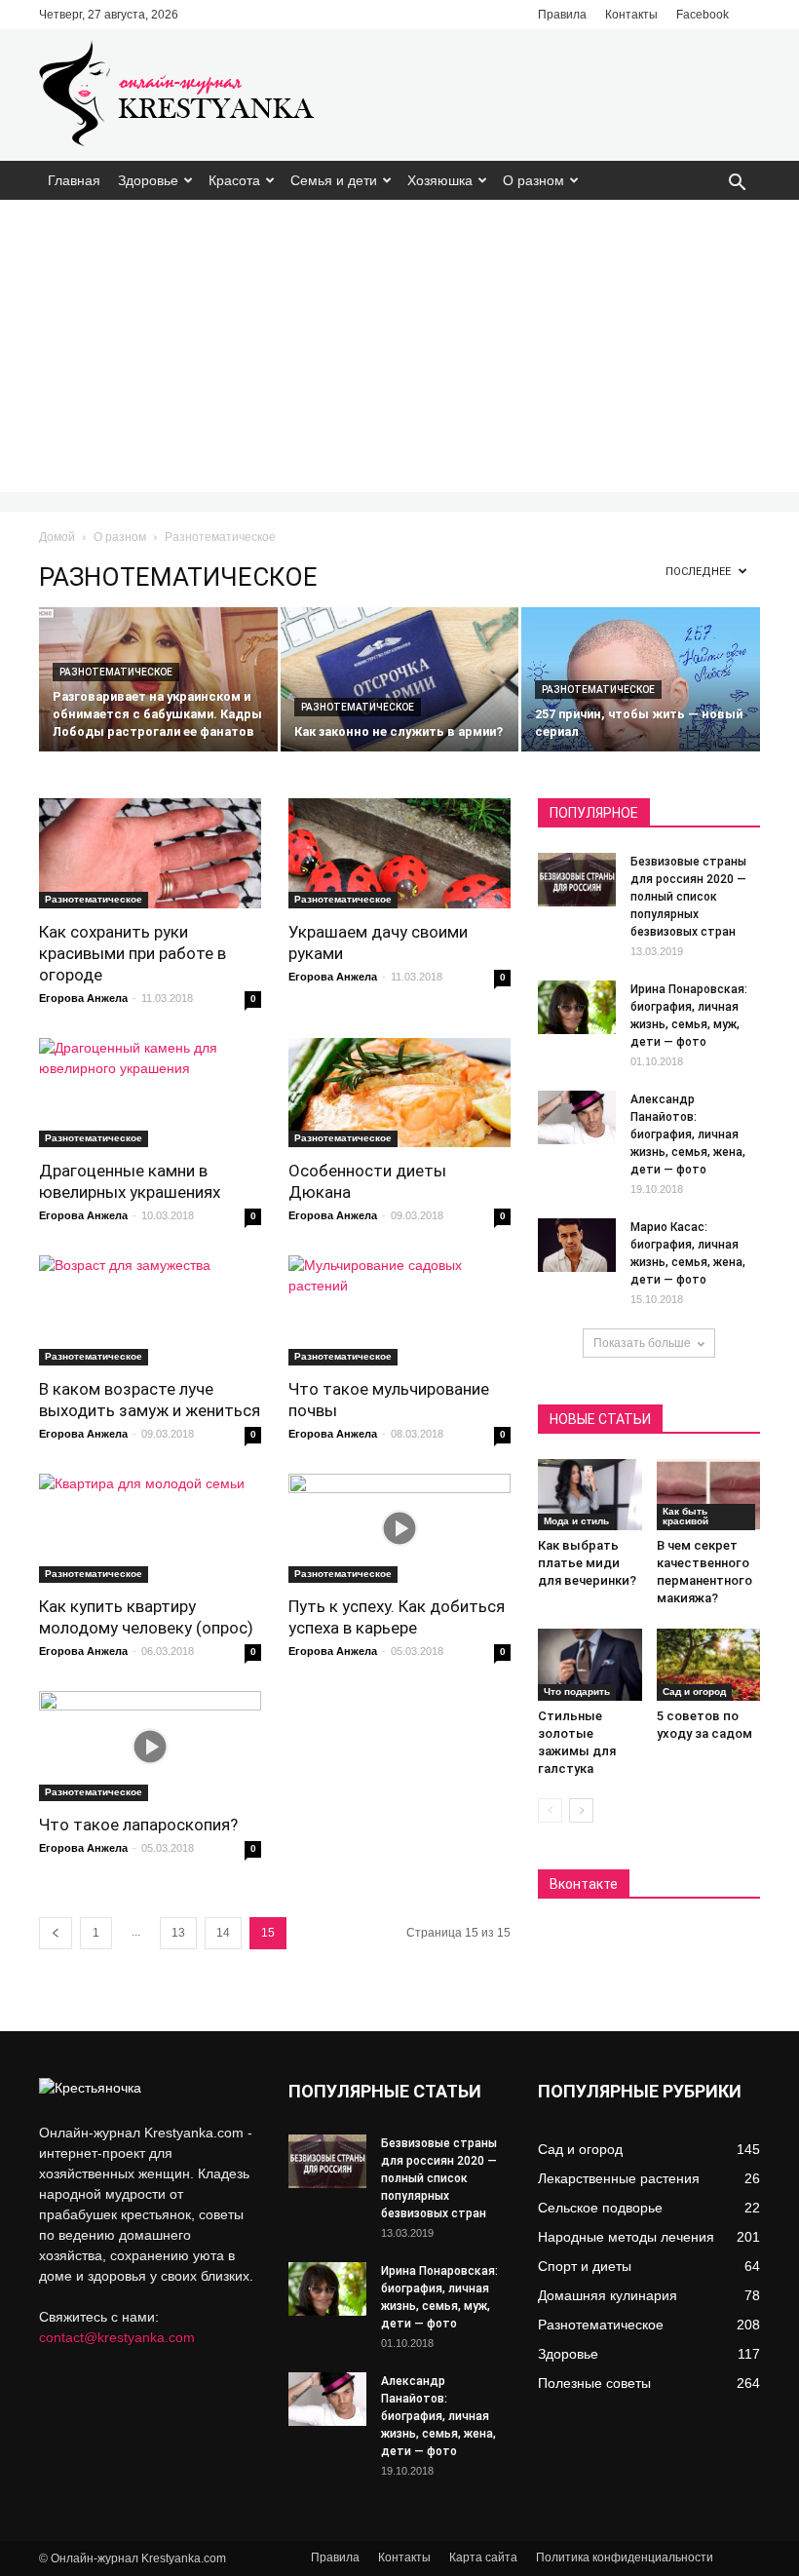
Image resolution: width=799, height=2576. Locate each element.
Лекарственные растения (619, 2178)
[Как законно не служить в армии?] (400, 681)
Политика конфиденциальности (625, 2557)
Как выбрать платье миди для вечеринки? (587, 1563)
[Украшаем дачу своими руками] (399, 853)
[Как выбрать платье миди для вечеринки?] (590, 1495)
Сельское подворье (600, 2208)
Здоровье (148, 180)
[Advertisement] (399, 346)
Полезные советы (594, 2383)
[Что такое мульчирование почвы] (399, 1310)
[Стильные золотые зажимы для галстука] (590, 1664)
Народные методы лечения (626, 2237)
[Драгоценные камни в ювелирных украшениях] (150, 1093)
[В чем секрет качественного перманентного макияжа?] (709, 1495)
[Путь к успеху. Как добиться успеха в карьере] (399, 1529)
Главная (74, 180)
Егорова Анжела (83, 998)
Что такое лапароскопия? (138, 1825)
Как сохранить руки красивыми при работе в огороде (133, 953)
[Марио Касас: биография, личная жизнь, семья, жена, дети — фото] (577, 1245)
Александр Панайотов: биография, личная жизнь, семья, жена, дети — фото (688, 1134)
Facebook (703, 15)
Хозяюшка (440, 180)
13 (178, 1933)
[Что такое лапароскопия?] (150, 1746)
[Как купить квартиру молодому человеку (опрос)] (150, 1529)
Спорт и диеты (585, 2266)
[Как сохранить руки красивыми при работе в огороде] (150, 853)
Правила (562, 15)
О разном (533, 180)
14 (223, 1933)
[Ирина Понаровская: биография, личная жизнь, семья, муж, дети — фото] (577, 1007)
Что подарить (577, 1692)
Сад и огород (694, 1692)
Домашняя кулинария (608, 2295)
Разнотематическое (116, 672)
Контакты (631, 15)
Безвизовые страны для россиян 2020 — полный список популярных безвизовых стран (688, 897)
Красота (234, 180)
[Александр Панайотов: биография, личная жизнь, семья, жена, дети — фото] (577, 1117)
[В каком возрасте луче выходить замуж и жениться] (150, 1310)
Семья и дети (334, 180)
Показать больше (642, 1343)
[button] (737, 184)
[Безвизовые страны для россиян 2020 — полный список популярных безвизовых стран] (577, 880)
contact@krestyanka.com (117, 2337)
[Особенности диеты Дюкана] (399, 1093)
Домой (57, 537)
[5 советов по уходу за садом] (709, 1664)
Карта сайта (483, 2557)
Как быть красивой (685, 1516)
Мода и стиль (576, 1521)
